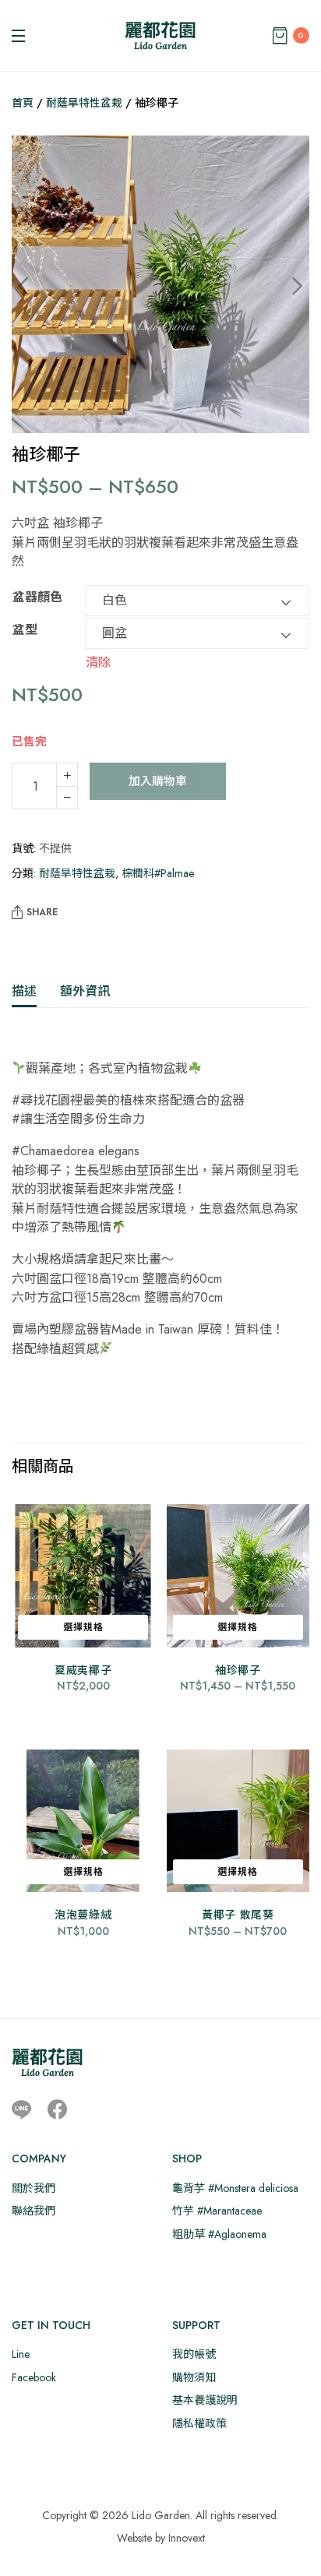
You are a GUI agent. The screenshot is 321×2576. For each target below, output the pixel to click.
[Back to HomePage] (160, 35)
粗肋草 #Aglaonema (219, 2234)
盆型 (25, 630)
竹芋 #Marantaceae (217, 2211)
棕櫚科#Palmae (158, 873)
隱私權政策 (199, 2423)
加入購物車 (158, 781)
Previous (35, 287)
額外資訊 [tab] (85, 991)
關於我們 (34, 2188)
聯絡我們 (34, 2211)
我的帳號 (194, 2354)
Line (21, 2354)
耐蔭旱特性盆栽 (84, 103)
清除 (98, 661)
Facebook (34, 2377)
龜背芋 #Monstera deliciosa (235, 2188)
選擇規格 (83, 1627)
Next (286, 287)
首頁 (23, 103)
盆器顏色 (37, 597)
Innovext (187, 2538)
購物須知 (194, 2377)
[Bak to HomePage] (47, 2062)
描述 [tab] (24, 991)
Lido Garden (161, 2515)
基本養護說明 (205, 2400)
